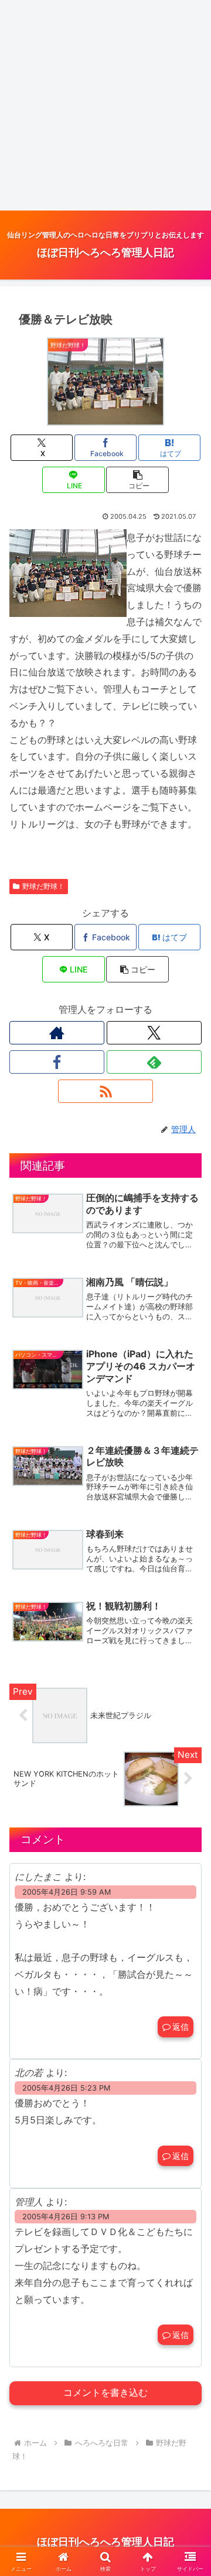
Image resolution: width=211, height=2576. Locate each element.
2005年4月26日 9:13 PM (66, 2217)
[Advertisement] (105, 105)
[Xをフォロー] (154, 1033)
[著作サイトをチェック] (57, 1033)
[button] (137, 480)
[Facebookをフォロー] (57, 1062)
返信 (181, 2027)
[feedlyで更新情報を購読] (154, 1062)
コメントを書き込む (105, 2393)
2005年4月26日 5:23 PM (66, 2088)
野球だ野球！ (43, 886)
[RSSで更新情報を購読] (105, 1091)
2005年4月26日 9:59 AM (67, 1892)
